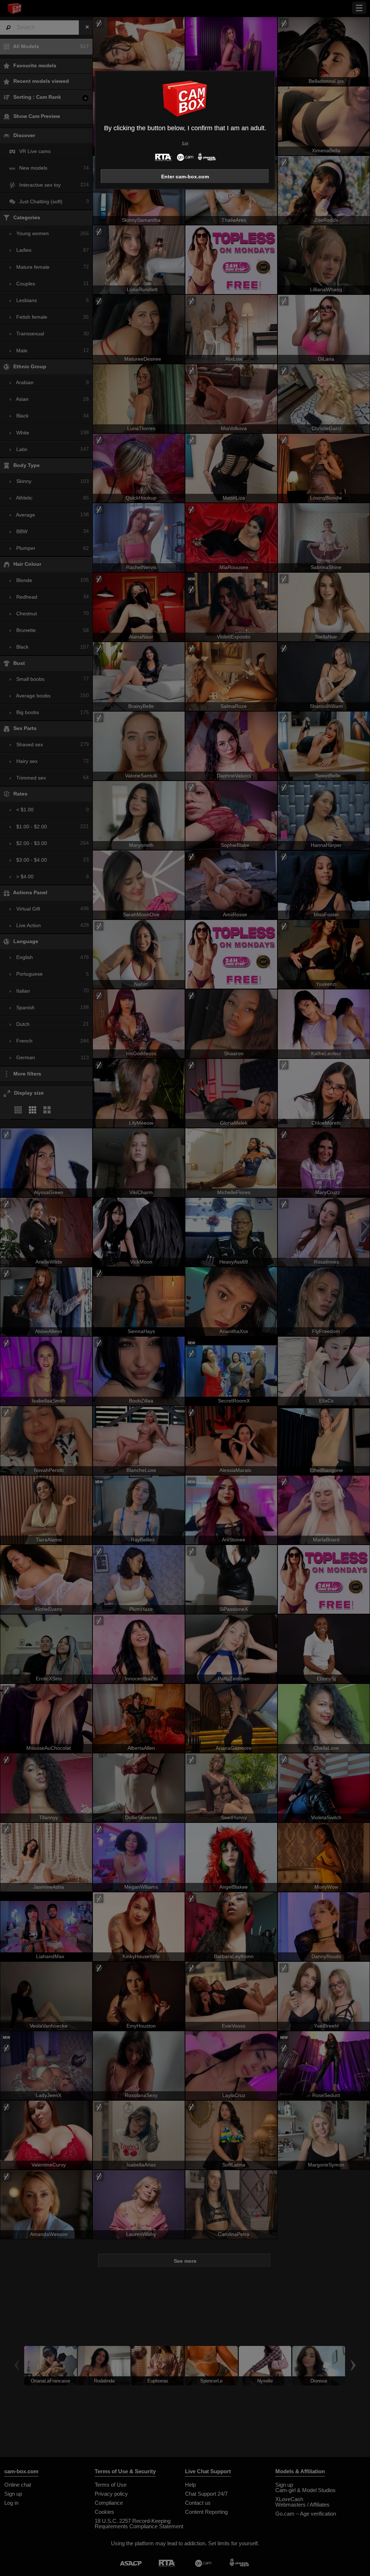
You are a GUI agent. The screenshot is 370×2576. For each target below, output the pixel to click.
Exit (185, 143)
